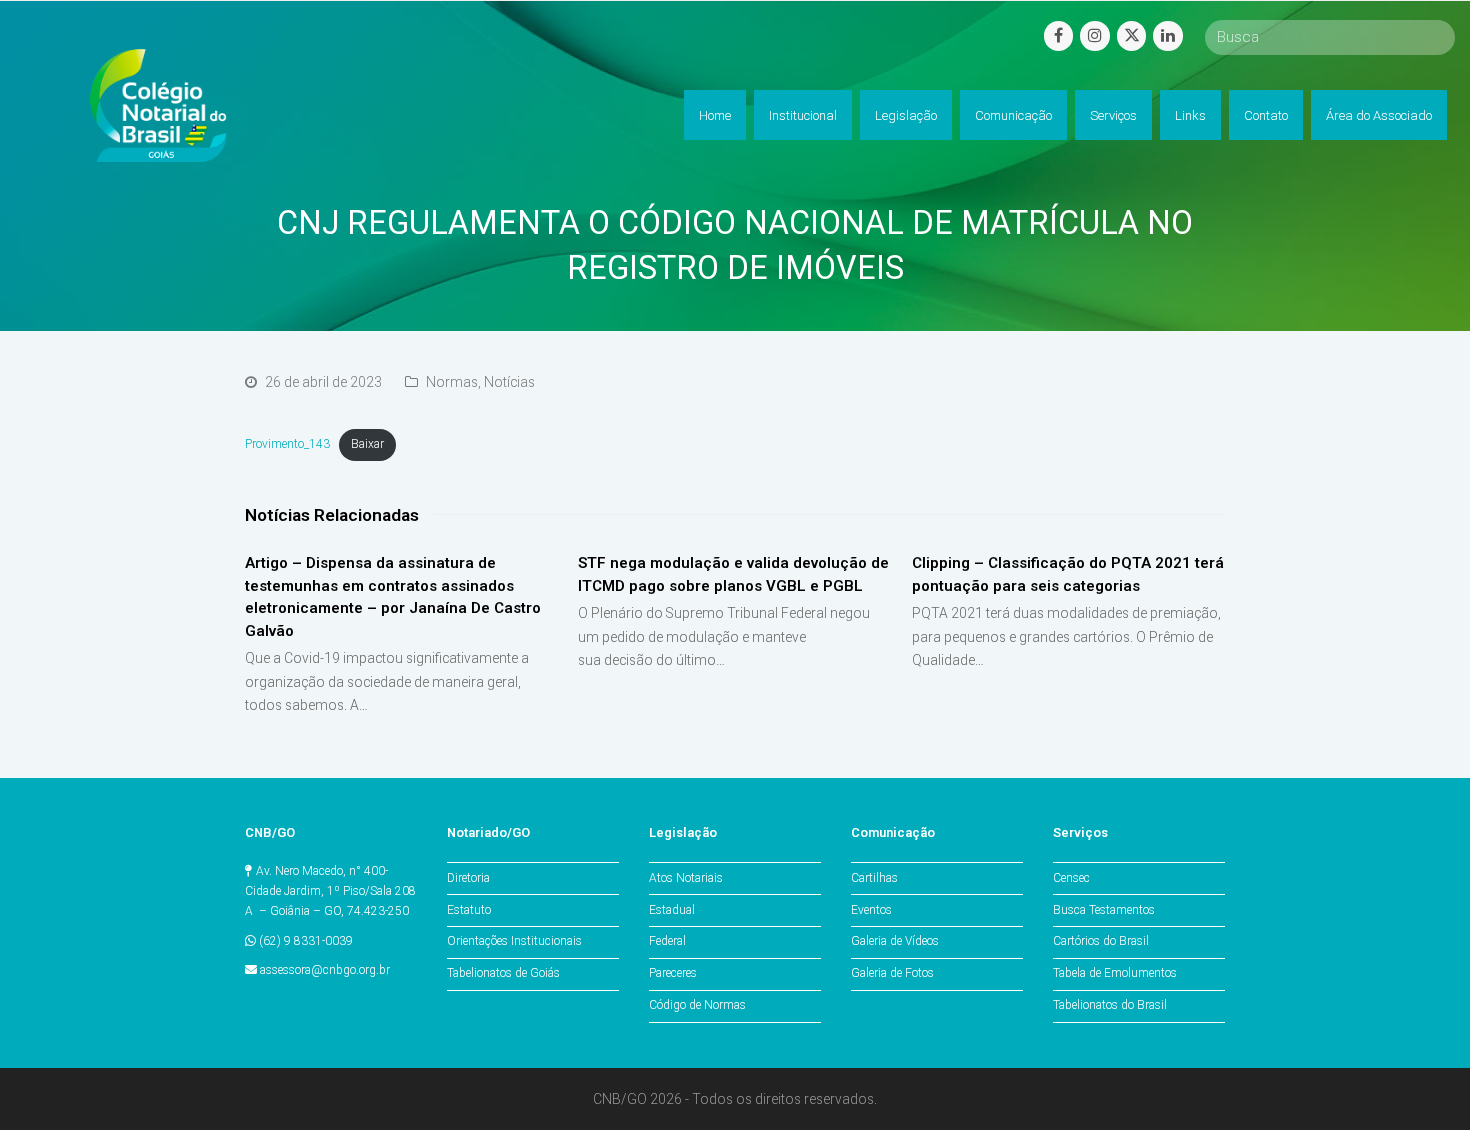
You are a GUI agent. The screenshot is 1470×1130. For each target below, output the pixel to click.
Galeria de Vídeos (895, 941)
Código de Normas (697, 1005)
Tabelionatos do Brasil (1110, 1005)
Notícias (509, 382)
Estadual (672, 910)
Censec (1071, 878)
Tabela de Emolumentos (1115, 973)
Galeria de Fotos (892, 973)
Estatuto (469, 910)
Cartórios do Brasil (1101, 941)
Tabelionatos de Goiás (503, 973)
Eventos (871, 910)
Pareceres (673, 973)
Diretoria (468, 878)
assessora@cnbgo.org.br (325, 970)
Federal (667, 941)
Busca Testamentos (1104, 910)
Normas (452, 382)
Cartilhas (874, 878)
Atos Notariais (686, 878)
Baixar (367, 444)
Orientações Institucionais (514, 941)
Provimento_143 (287, 444)
